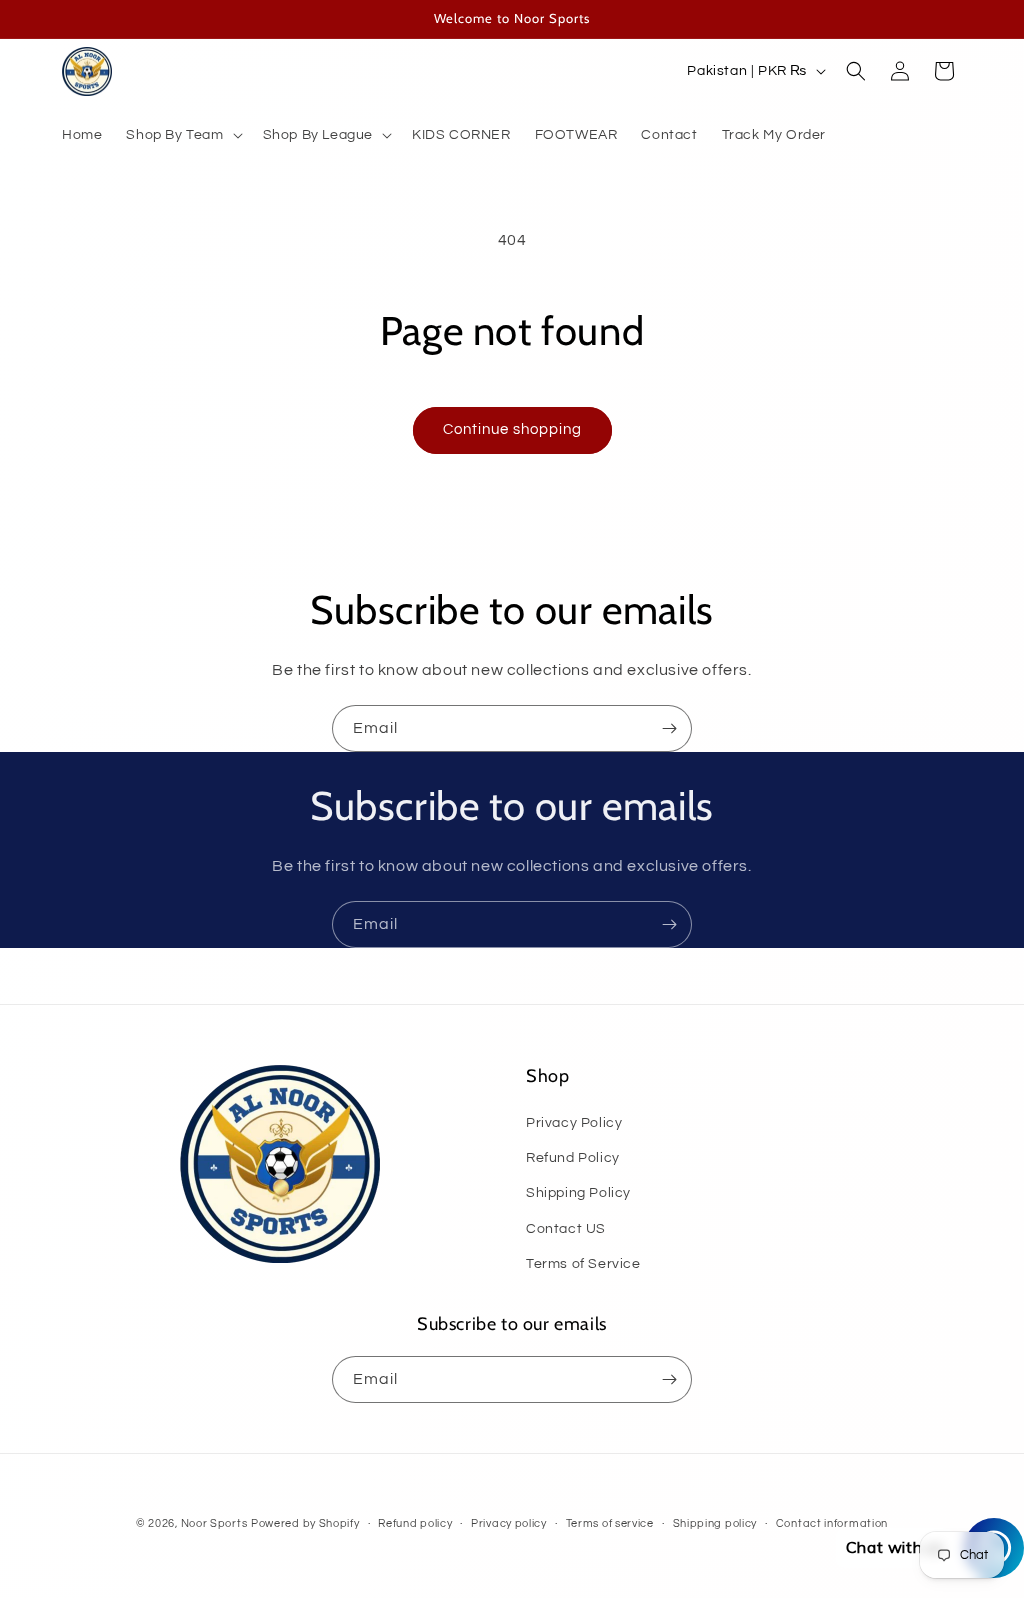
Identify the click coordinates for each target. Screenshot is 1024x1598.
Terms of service (610, 1523)
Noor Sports (214, 1523)
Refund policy (415, 1523)
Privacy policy (509, 1523)
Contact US (566, 1229)
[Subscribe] (669, 728)
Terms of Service (583, 1264)
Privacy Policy (574, 1123)
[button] (182, 135)
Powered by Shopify (305, 1523)
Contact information (832, 1523)
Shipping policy (715, 1523)
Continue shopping (512, 429)
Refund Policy (573, 1158)
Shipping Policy (578, 1193)
